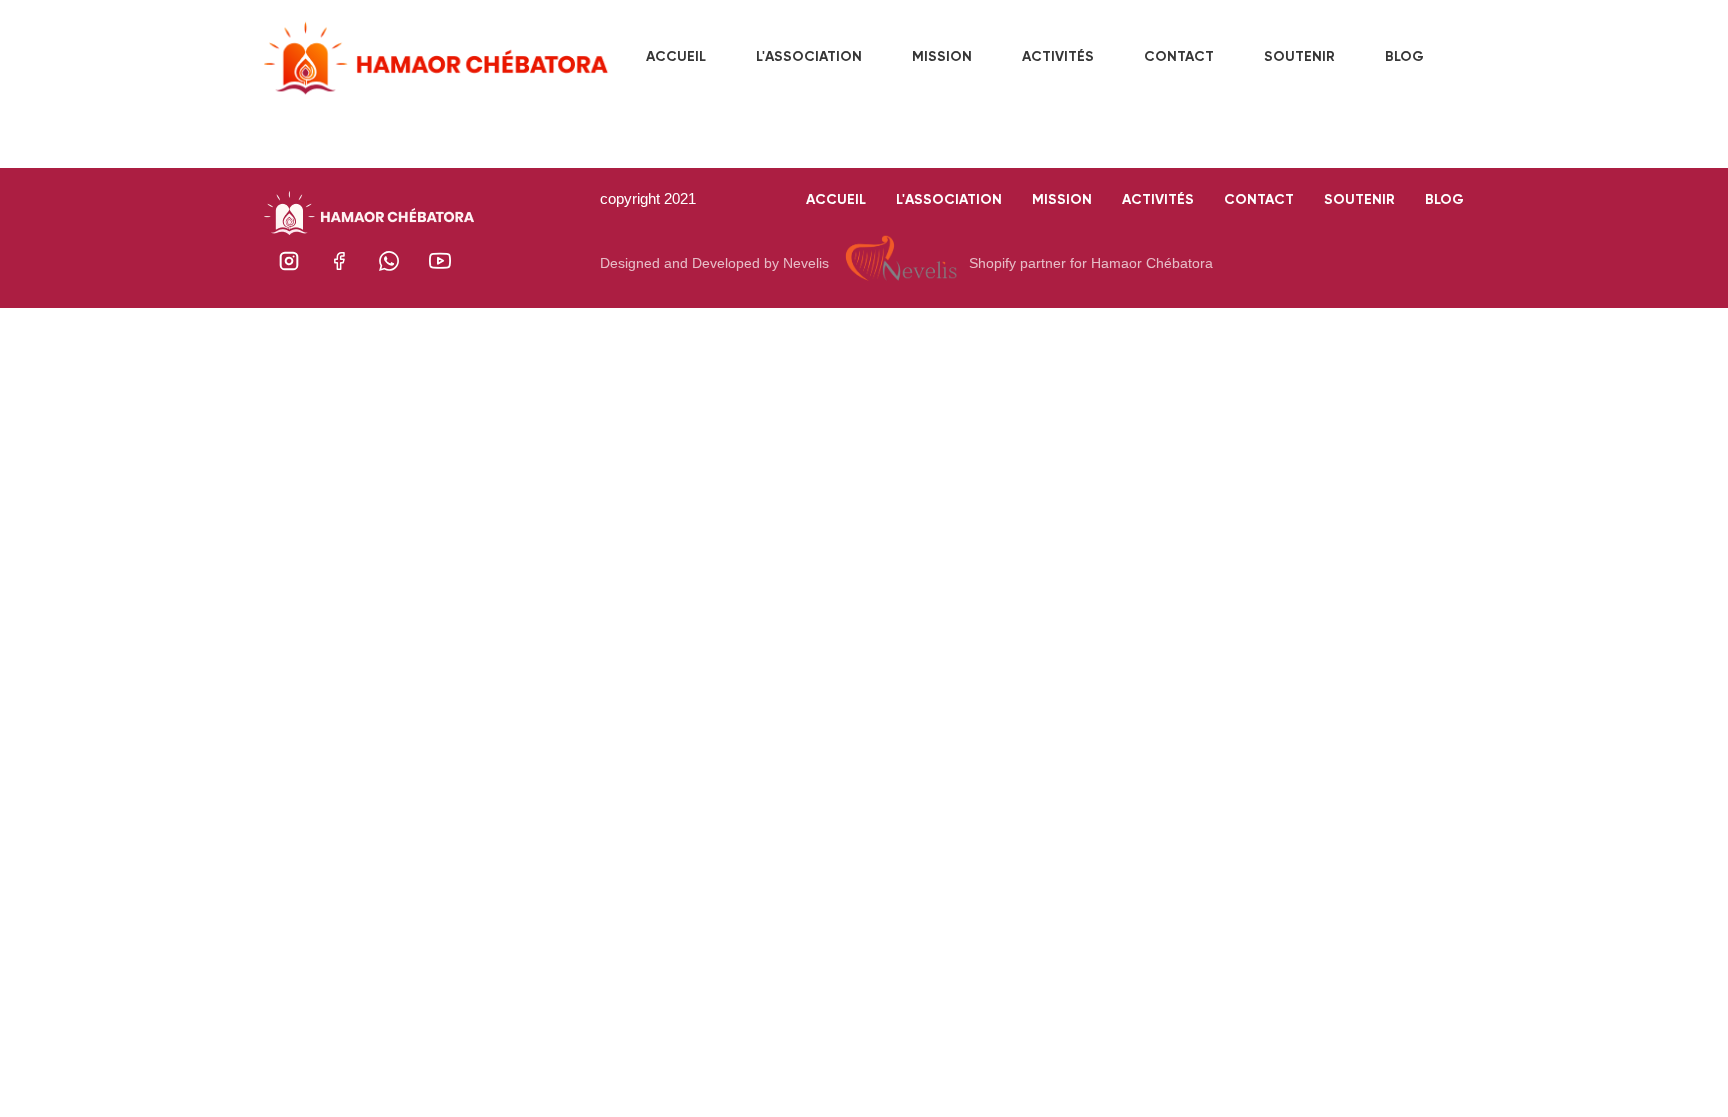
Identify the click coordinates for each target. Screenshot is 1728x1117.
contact (1259, 199)
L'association (949, 199)
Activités (1158, 199)
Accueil (836, 199)
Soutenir (1359, 199)
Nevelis (806, 263)
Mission (1062, 199)
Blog (1444, 199)
